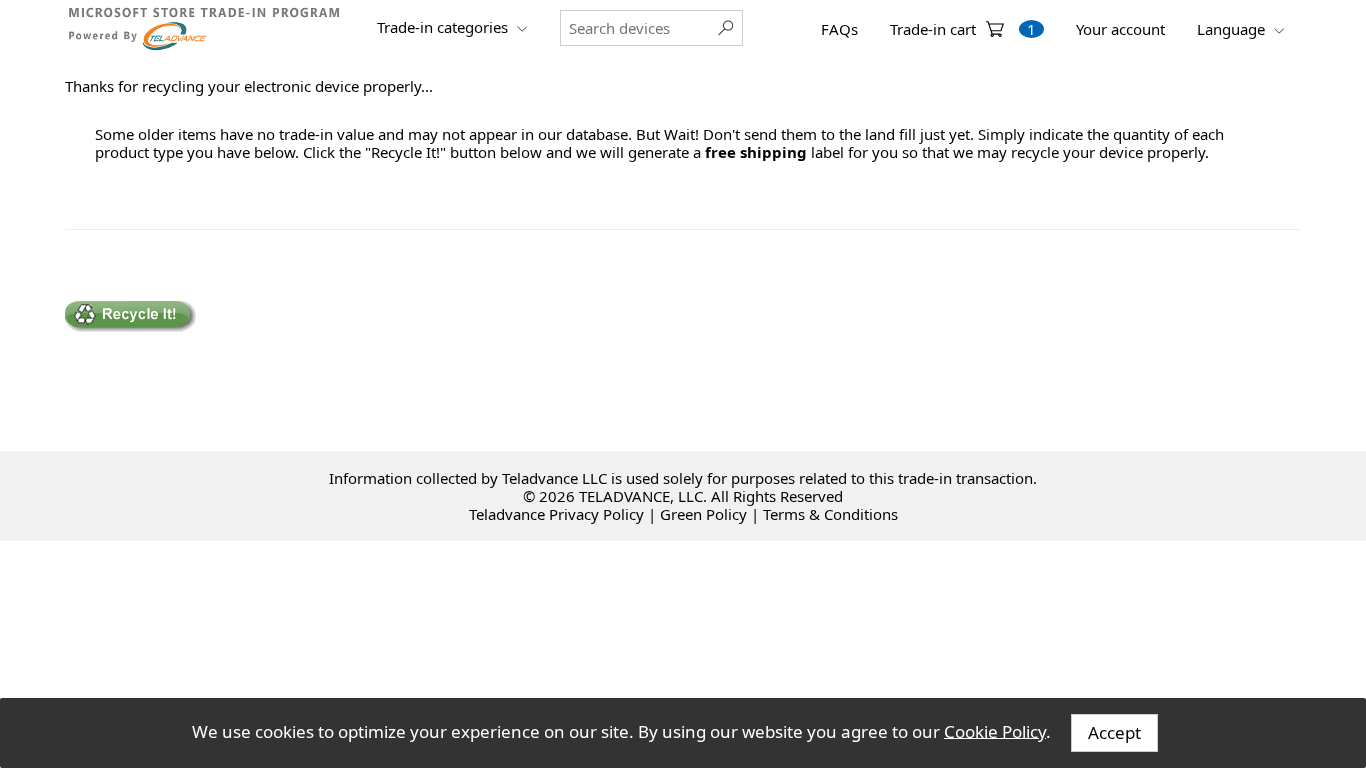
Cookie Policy (995, 730)
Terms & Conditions (830, 514)
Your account (1120, 29)
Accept (1114, 732)
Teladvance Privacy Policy (556, 514)
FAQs (839, 29)
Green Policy (703, 514)
